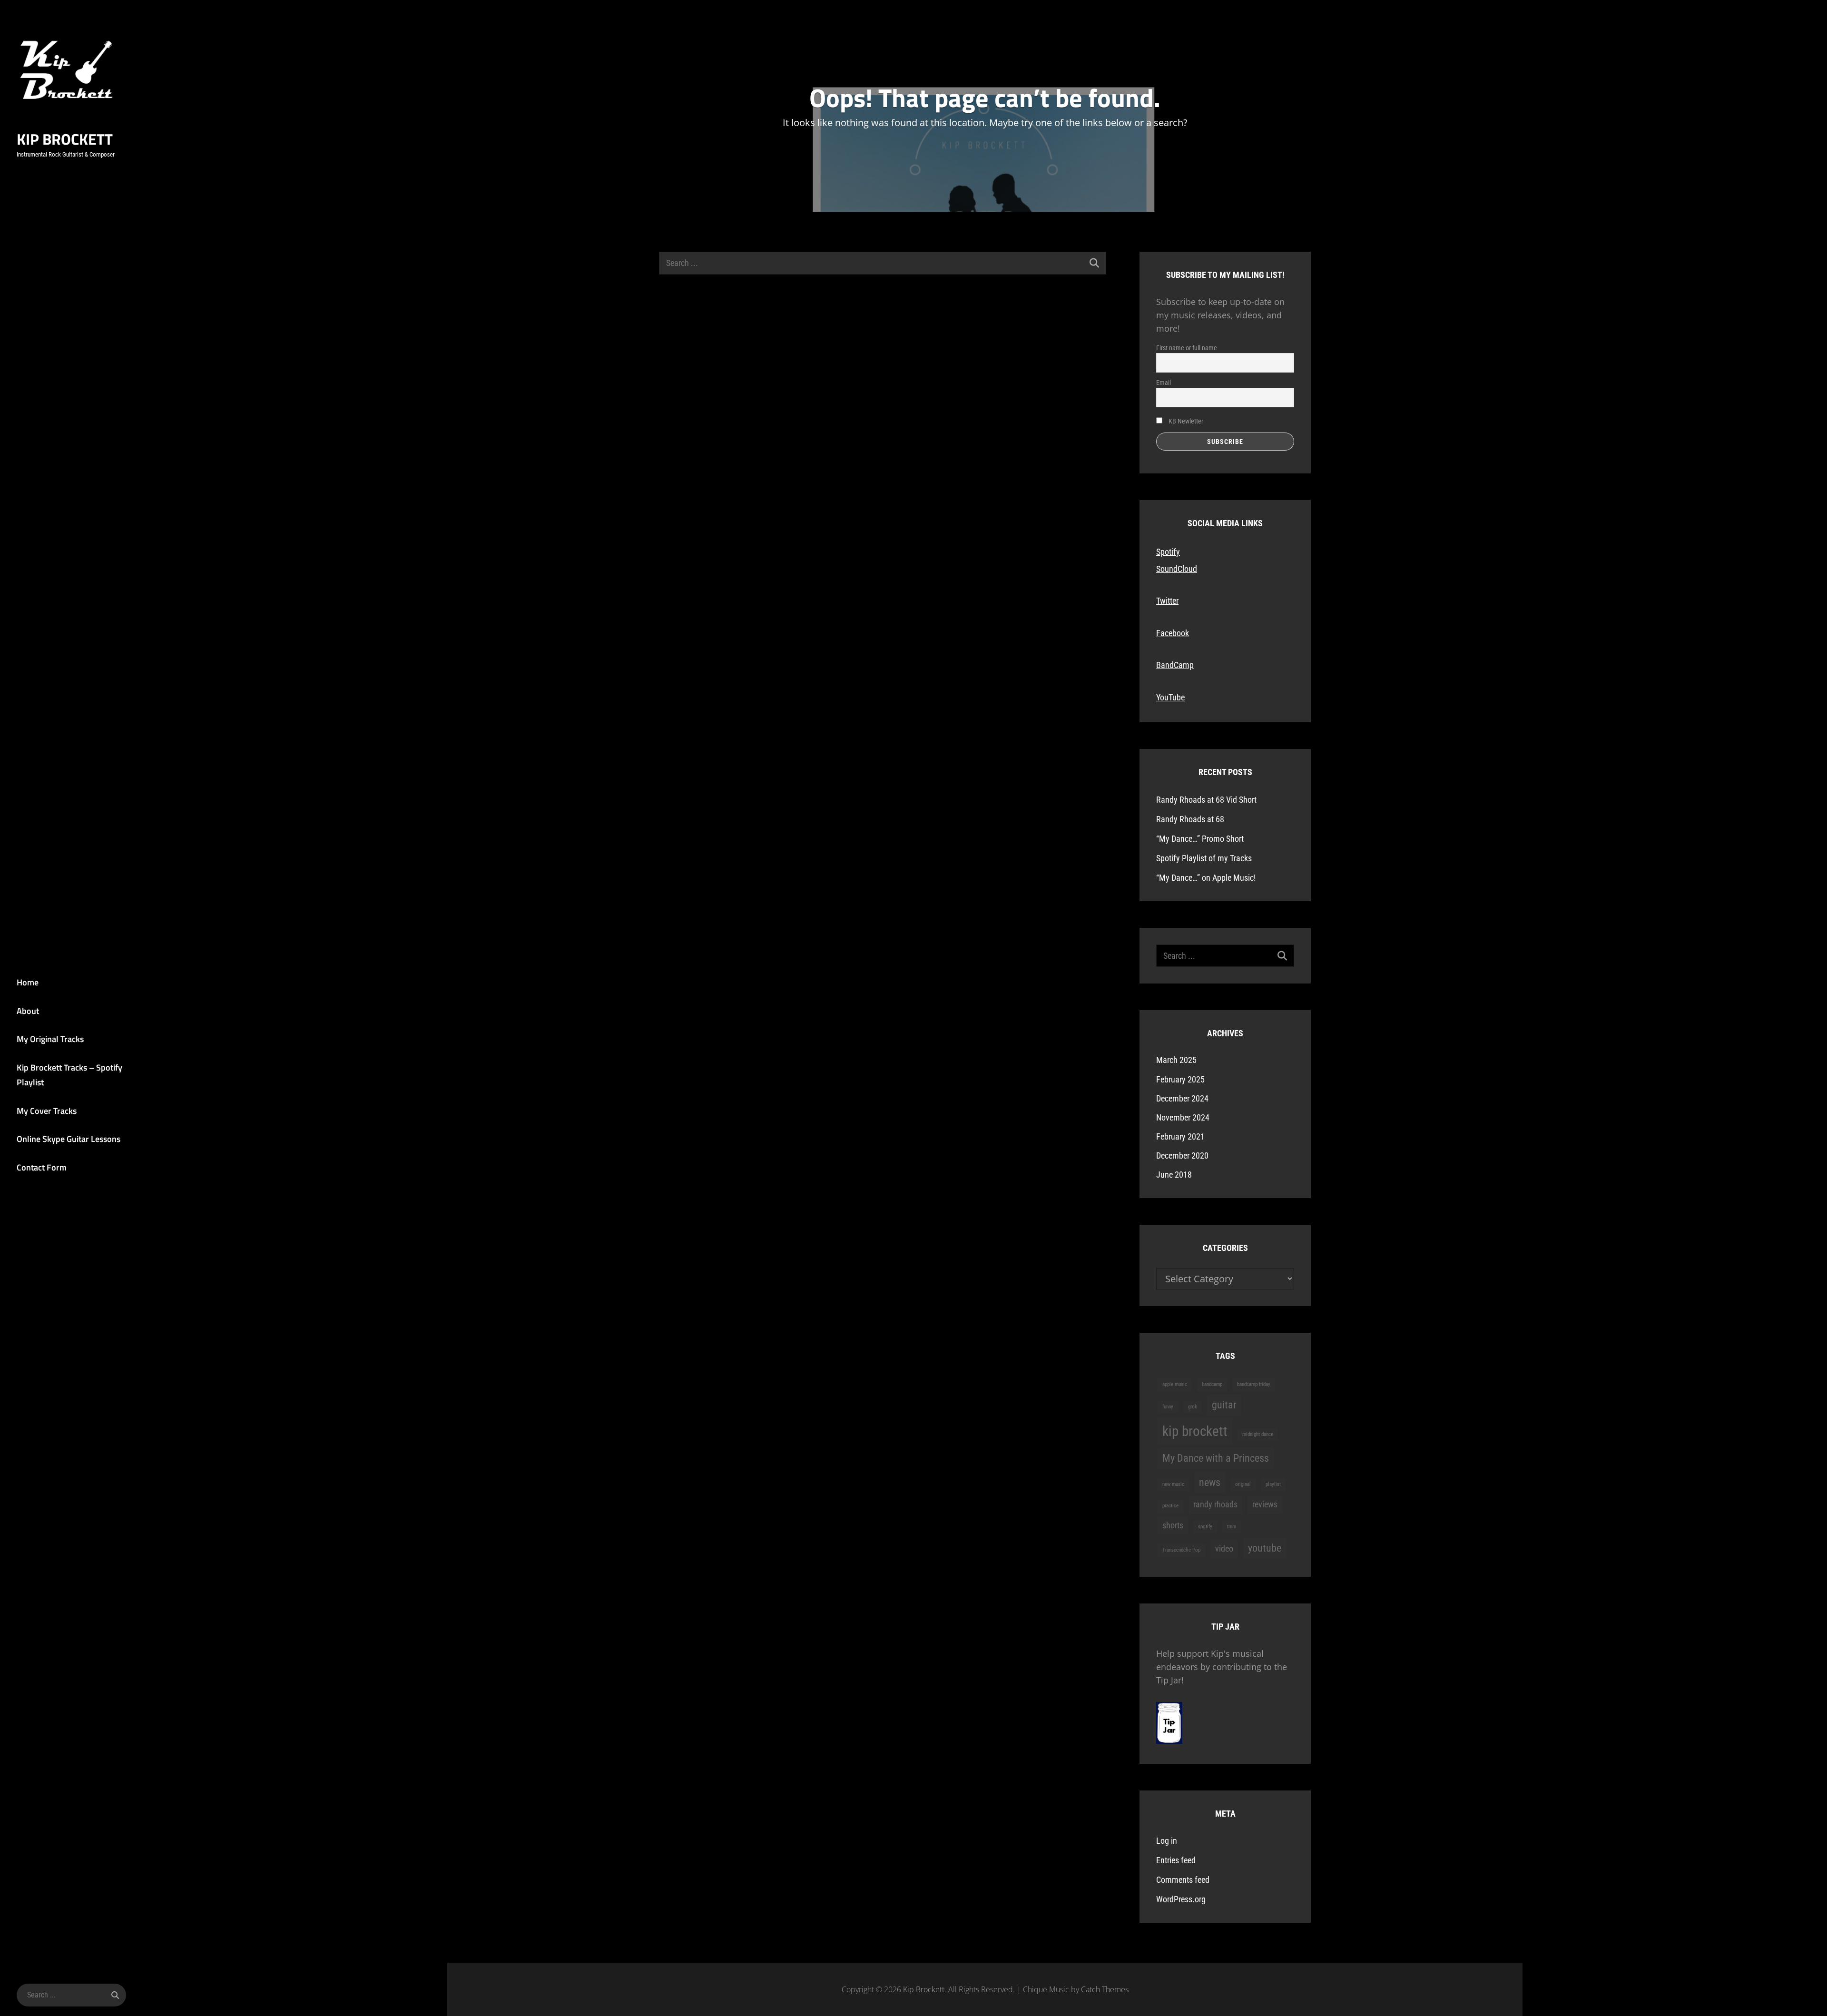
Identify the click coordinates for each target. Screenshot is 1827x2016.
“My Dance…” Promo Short (1200, 839)
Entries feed (1176, 1860)
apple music (1175, 1384)
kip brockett (1195, 1431)
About (28, 1011)
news (1210, 1482)
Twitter (1167, 601)
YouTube (1170, 697)
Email (1164, 383)
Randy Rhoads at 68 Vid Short (1206, 800)
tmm (1232, 1527)
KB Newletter (1185, 421)
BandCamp (1175, 665)
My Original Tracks (50, 1039)
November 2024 (1183, 1117)
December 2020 (1182, 1156)
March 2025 (1176, 1060)
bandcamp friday (1254, 1384)
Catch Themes (1105, 1989)
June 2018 (1174, 1175)
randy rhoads (1215, 1505)
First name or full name (1187, 348)
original (1243, 1484)
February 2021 (1180, 1136)
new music (1173, 1484)
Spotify (1168, 552)
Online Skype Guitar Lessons (69, 1139)
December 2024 (1182, 1098)
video (1224, 1549)
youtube (1265, 1548)
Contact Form (42, 1167)
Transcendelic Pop (1181, 1550)
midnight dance (1258, 1434)
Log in (1167, 1841)
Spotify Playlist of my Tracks (1204, 858)
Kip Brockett (65, 139)
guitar (1224, 1405)
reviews (1265, 1505)
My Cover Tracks (47, 1111)
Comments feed (1183, 1880)
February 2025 (1180, 1079)
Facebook (1173, 633)
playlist (1273, 1484)
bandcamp (1212, 1384)
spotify (1205, 1527)
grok (1193, 1407)
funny (1168, 1407)
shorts (1173, 1525)
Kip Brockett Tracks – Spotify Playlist (69, 1075)
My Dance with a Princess (1216, 1458)
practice (1170, 1506)
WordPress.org (1181, 1899)
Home (28, 982)
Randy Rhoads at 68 (1190, 819)
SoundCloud (1177, 569)
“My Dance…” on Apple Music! (1206, 878)
